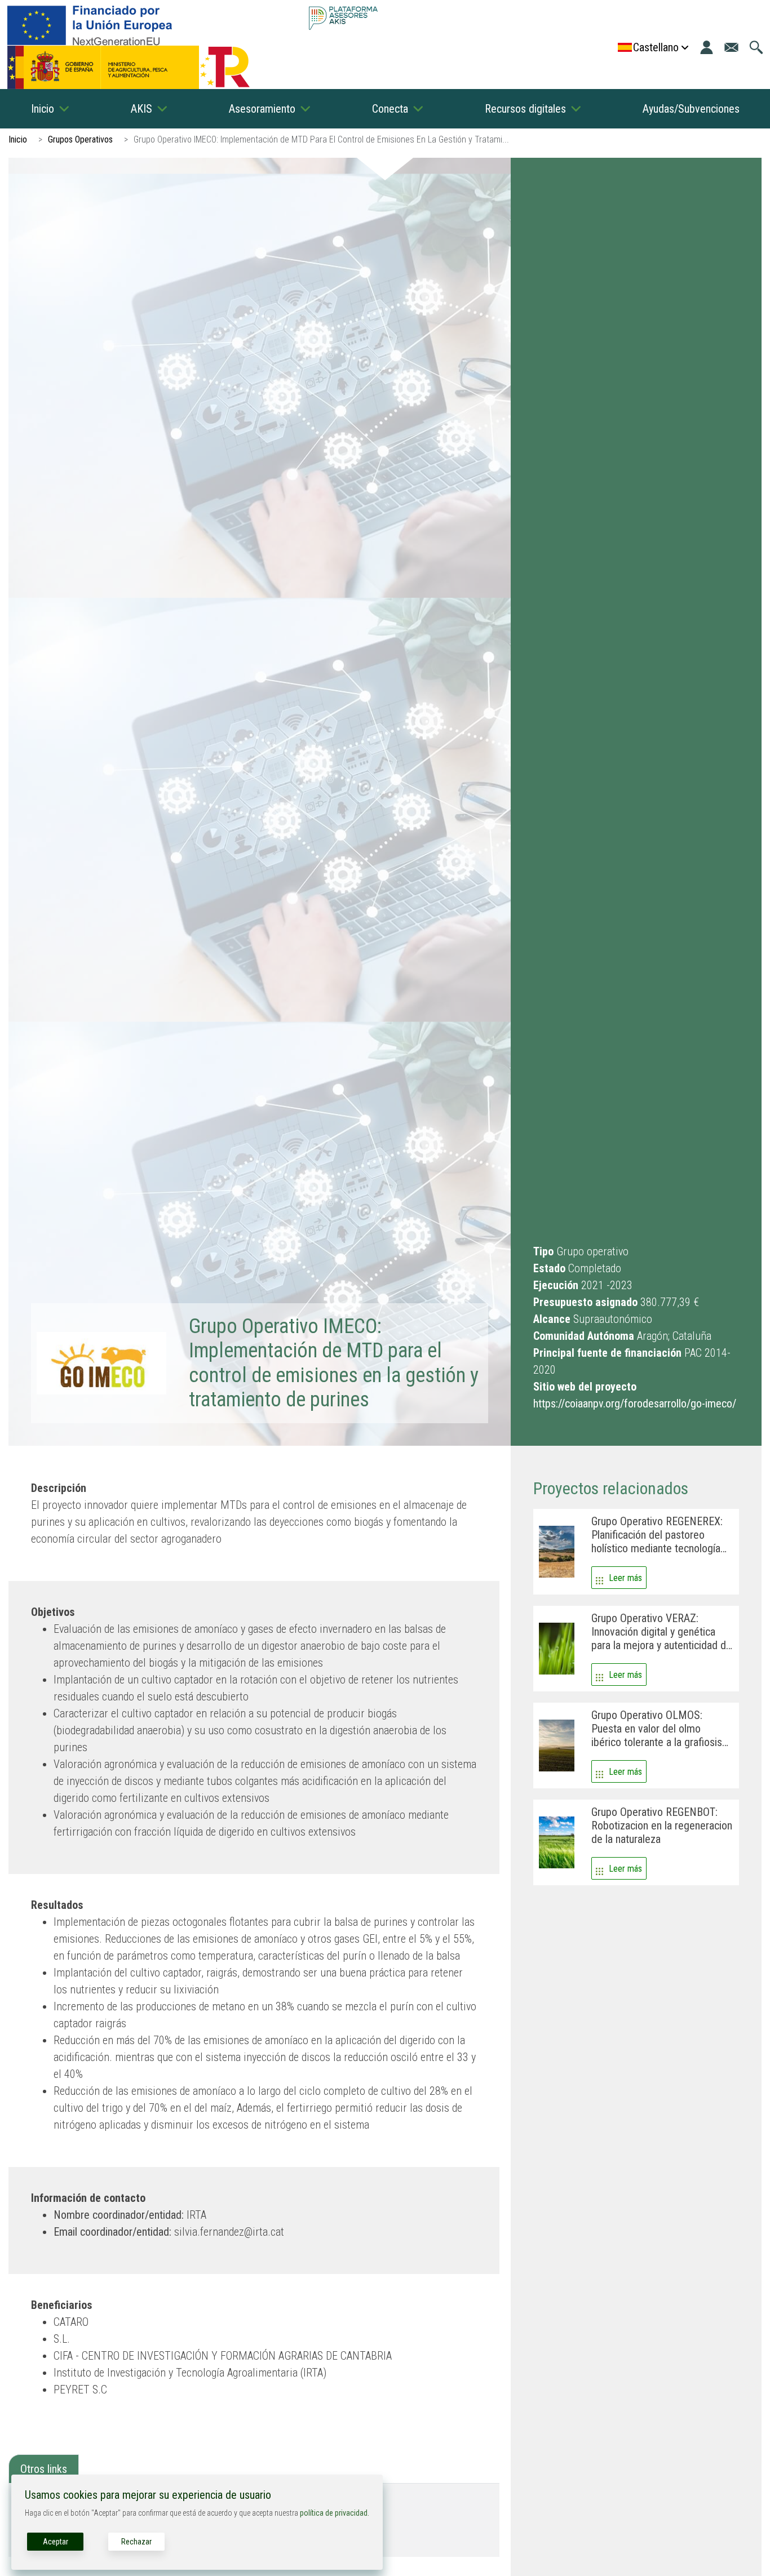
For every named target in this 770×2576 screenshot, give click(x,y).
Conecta (390, 109)
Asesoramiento (262, 109)
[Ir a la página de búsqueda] (756, 47)
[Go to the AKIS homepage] (343, 18)
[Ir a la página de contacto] (731, 47)
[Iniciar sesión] (707, 47)
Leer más (625, 1578)
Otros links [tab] (44, 2469)
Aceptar (56, 2542)
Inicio (43, 109)
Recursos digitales (525, 109)
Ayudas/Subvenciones (691, 109)
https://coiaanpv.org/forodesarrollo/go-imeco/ (635, 1404)
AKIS (141, 109)
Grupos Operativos (80, 139)
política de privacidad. (335, 2513)
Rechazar (136, 2542)
